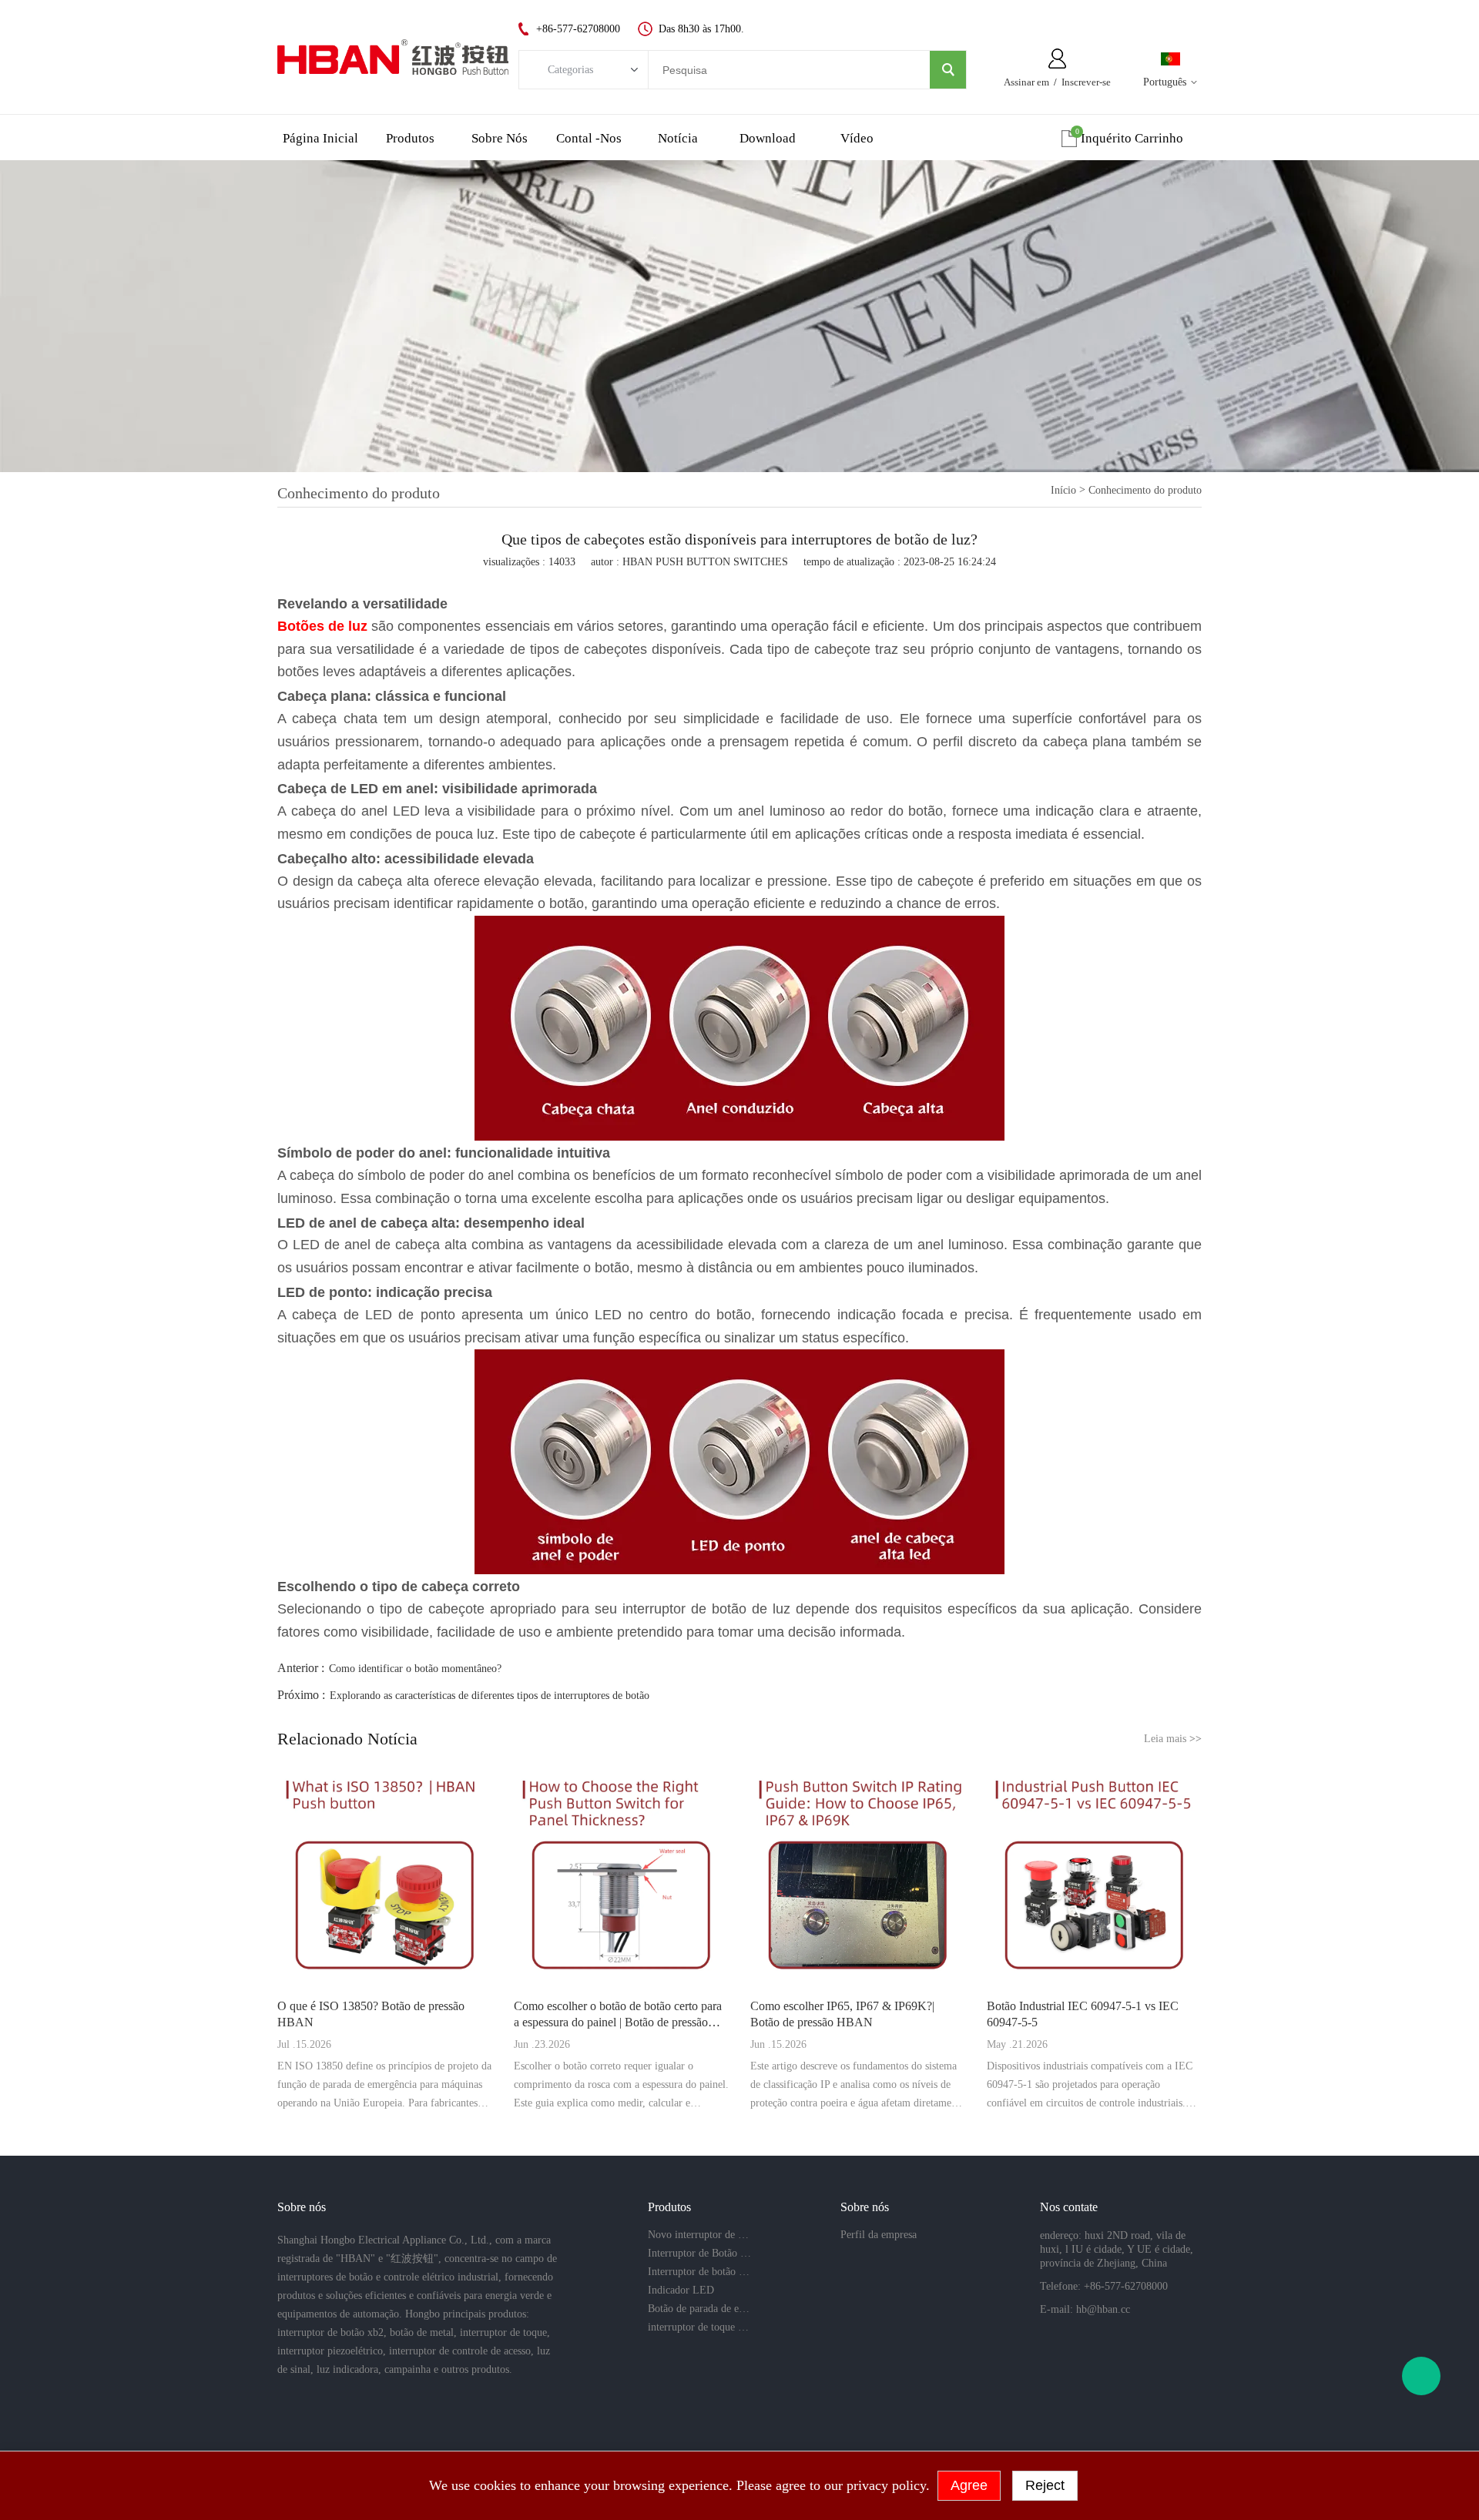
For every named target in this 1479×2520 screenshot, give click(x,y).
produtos (410, 138)
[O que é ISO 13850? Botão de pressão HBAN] (385, 1877)
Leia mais (1173, 1739)
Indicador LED (681, 2290)
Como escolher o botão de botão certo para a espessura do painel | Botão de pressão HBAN (618, 2015)
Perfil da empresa (879, 2235)
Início (1063, 490)
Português (1165, 82)
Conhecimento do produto (1145, 490)
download (768, 138)
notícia (678, 138)
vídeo (857, 138)
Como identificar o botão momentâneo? (415, 1669)
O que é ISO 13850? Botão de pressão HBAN (371, 2014)
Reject (1045, 2485)
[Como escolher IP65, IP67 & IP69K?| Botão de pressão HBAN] (858, 1877)
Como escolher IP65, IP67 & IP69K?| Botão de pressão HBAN (842, 2014)
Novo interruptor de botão (699, 2235)
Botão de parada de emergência (699, 2309)
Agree (969, 2485)
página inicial (320, 138)
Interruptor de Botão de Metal (699, 2253)
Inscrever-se (1086, 82)
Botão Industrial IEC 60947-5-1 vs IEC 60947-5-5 (1083, 2014)
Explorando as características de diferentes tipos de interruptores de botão (490, 1696)
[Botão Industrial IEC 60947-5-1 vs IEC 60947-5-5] (1094, 1877)
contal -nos (589, 138)
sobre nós (500, 138)
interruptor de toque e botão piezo (699, 2327)
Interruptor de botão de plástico (699, 2272)
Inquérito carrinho (1132, 138)
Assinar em (1026, 82)
